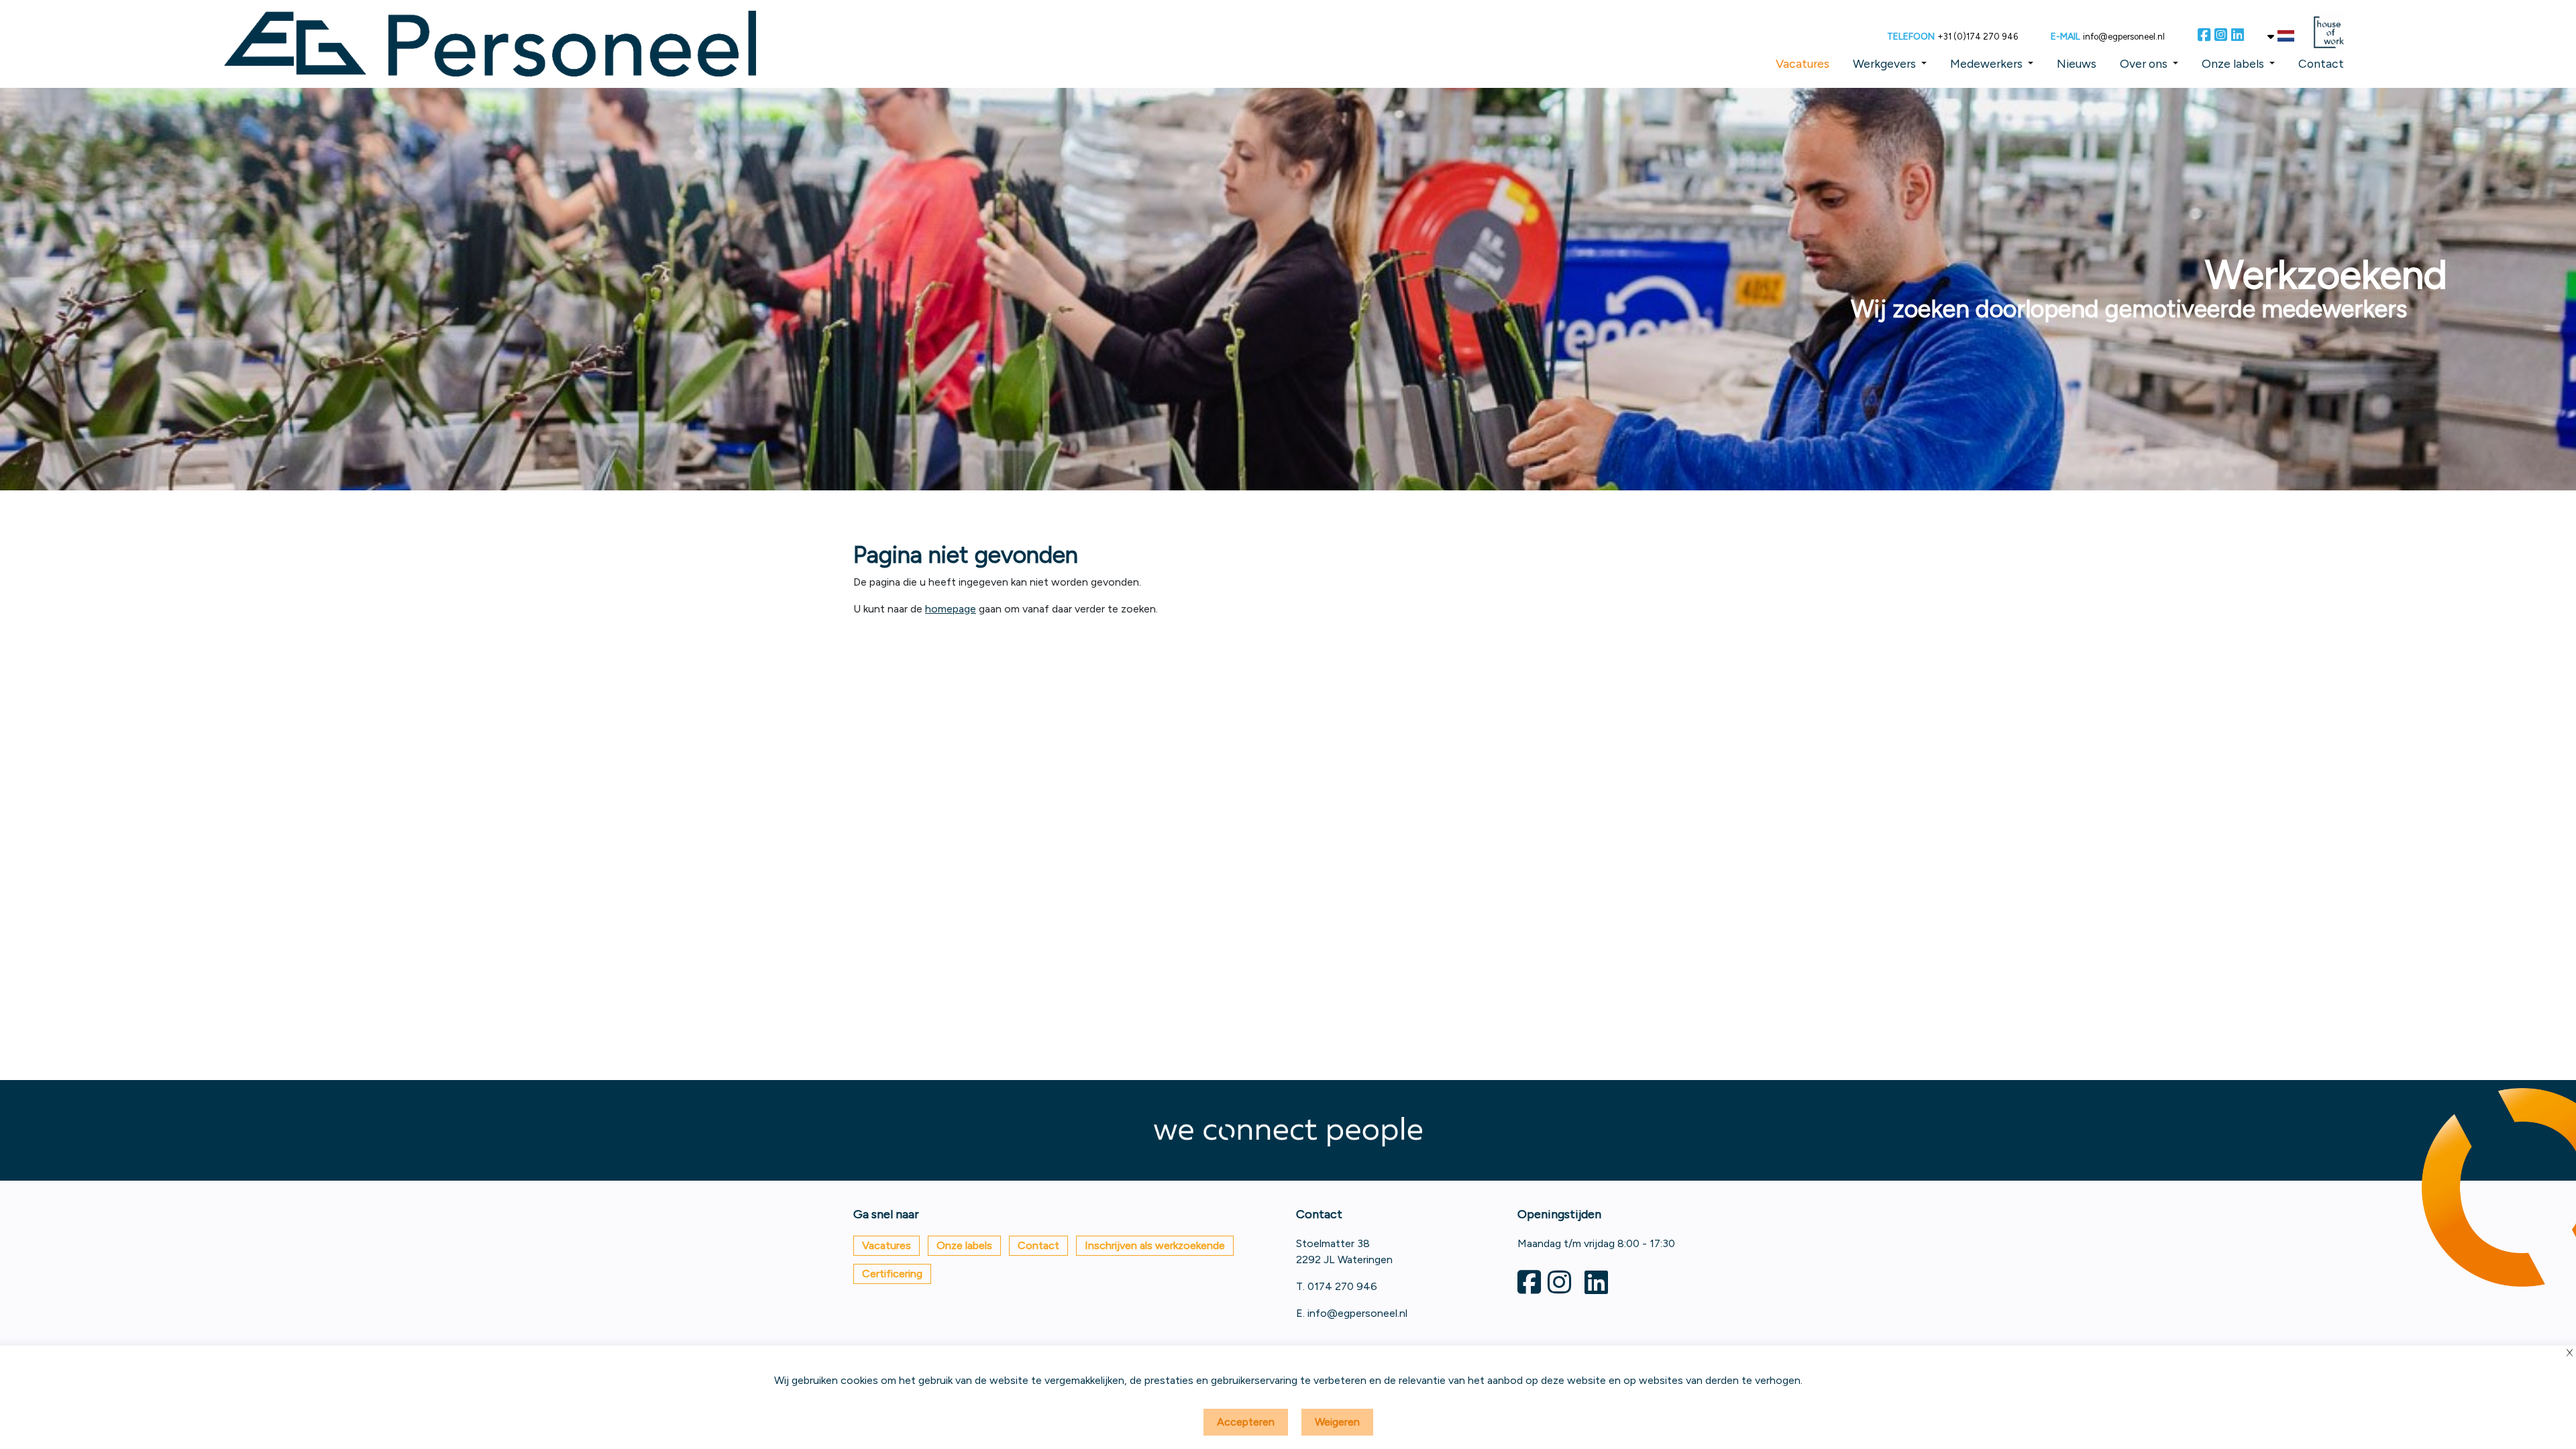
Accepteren (1246, 1422)
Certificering (892, 1274)
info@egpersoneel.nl (2124, 37)
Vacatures (1803, 63)
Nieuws (2077, 63)
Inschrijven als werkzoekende (1155, 1245)
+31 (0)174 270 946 (1978, 37)
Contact (2321, 63)
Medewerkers (1986, 63)
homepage (951, 609)
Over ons (2144, 63)
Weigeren (1337, 1422)
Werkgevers (1884, 63)
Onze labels (2233, 63)
